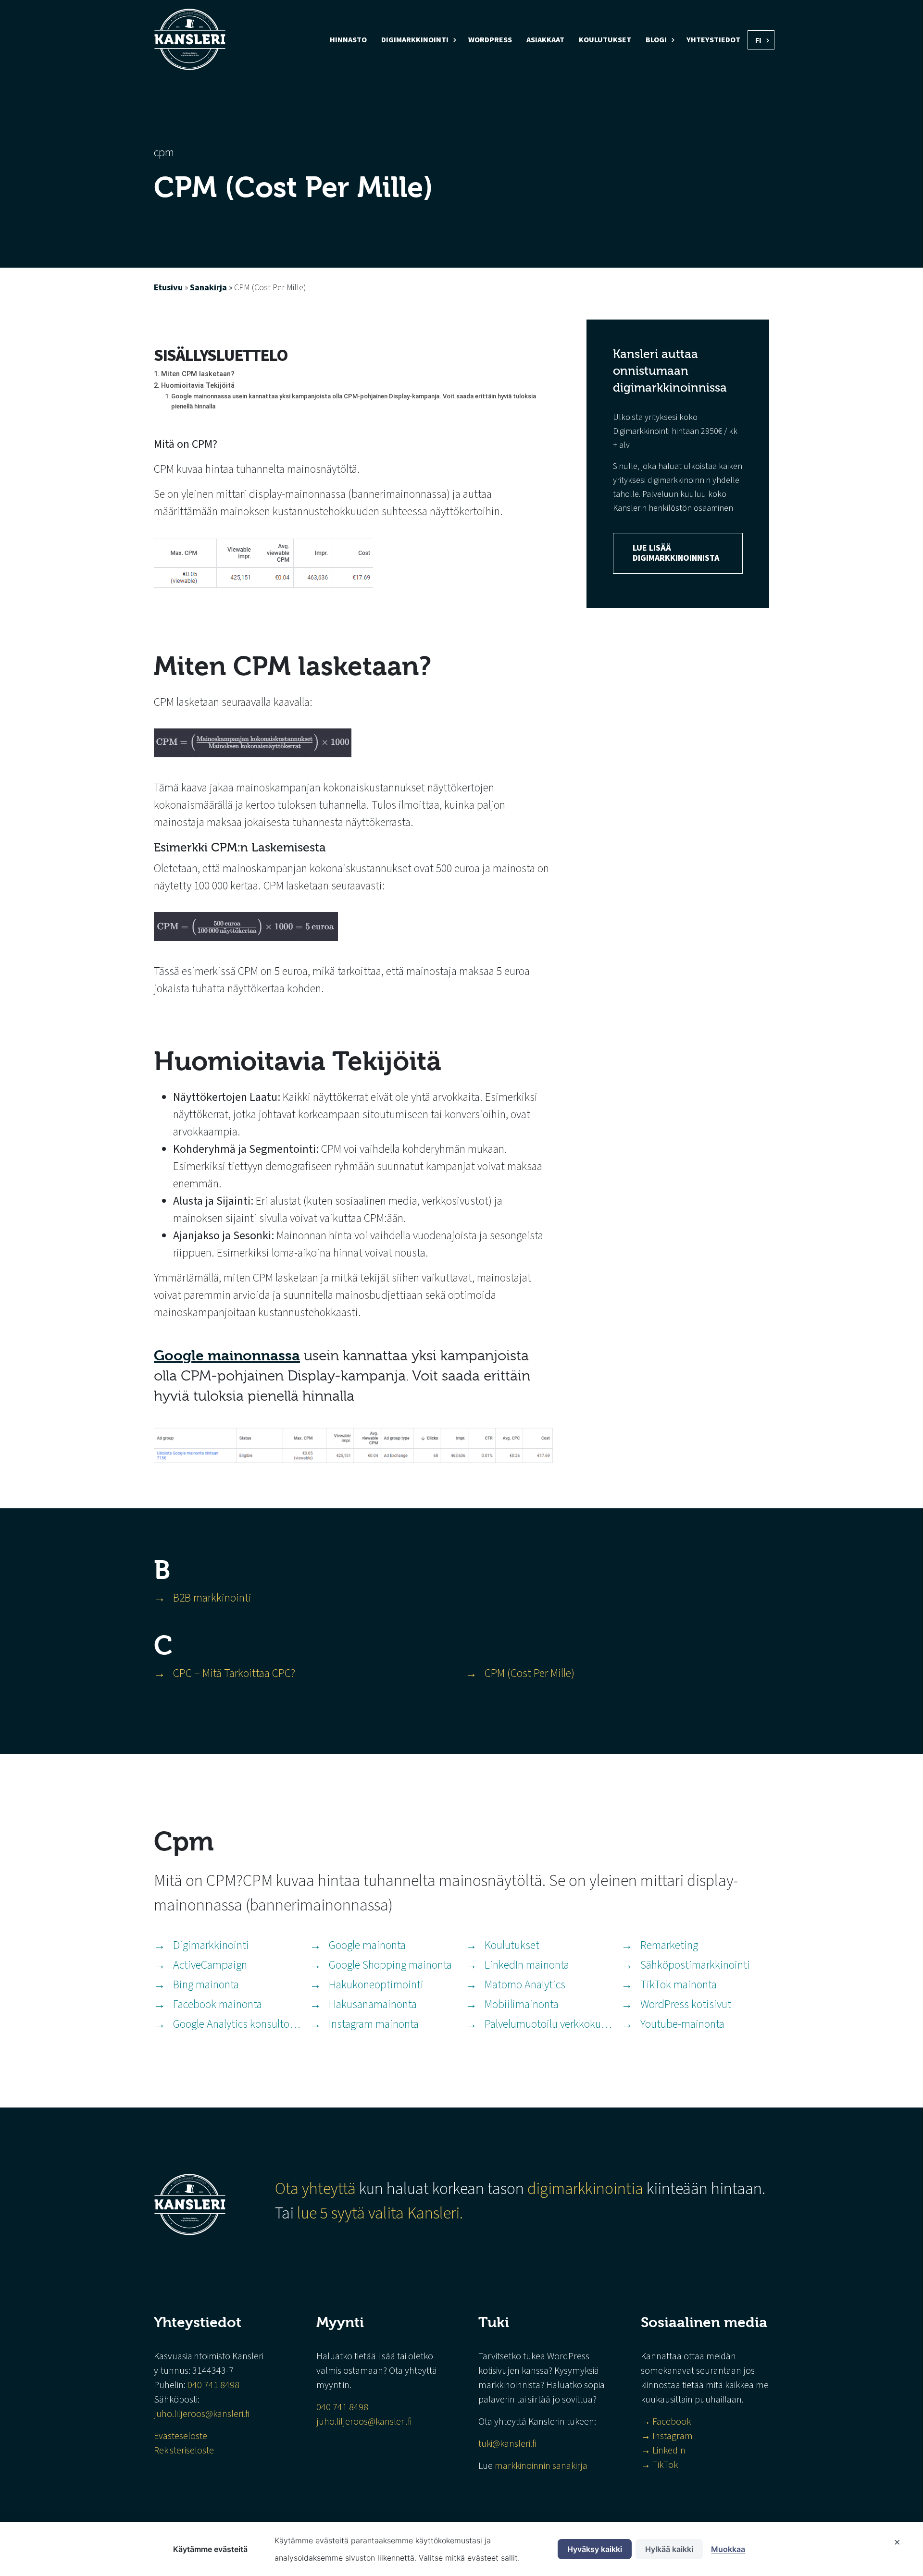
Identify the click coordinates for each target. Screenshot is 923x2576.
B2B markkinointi (212, 1598)
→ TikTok (659, 2465)
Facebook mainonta (218, 2004)
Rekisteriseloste (184, 2451)
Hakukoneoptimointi (376, 1985)
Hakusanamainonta (373, 2004)
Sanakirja (208, 288)
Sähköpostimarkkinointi (695, 1965)
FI (758, 40)
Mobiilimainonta (522, 2004)
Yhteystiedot (713, 40)
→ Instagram (668, 2436)
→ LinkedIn (663, 2451)
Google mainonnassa (227, 1356)
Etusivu (168, 288)
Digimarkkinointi (415, 40)
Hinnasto (348, 40)
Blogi (656, 40)
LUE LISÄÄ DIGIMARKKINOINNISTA (676, 553)
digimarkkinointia (585, 2189)
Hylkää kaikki (669, 2549)
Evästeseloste (181, 2436)
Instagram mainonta (374, 2024)
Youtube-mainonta (682, 2024)
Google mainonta (367, 1945)
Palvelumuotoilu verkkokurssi (549, 2024)
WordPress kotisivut (686, 2004)
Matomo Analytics (525, 1985)
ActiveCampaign (210, 1965)
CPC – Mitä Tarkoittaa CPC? (234, 1673)
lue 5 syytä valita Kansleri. (382, 2213)
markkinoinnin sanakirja (541, 2466)
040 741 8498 (213, 2385)
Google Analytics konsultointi (237, 2024)
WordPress (490, 40)
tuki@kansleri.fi (507, 2444)
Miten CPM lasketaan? (198, 374)
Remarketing (669, 1945)
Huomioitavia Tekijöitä (198, 386)
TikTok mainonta (679, 1985)
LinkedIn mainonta (527, 1965)
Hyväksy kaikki (595, 2549)
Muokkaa (728, 2549)
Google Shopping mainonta (390, 1965)
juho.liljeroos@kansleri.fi (201, 2414)
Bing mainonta (206, 1985)
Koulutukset (605, 40)
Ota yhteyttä (315, 2189)
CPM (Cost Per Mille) (530, 1673)
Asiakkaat (545, 40)
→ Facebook (666, 2422)
